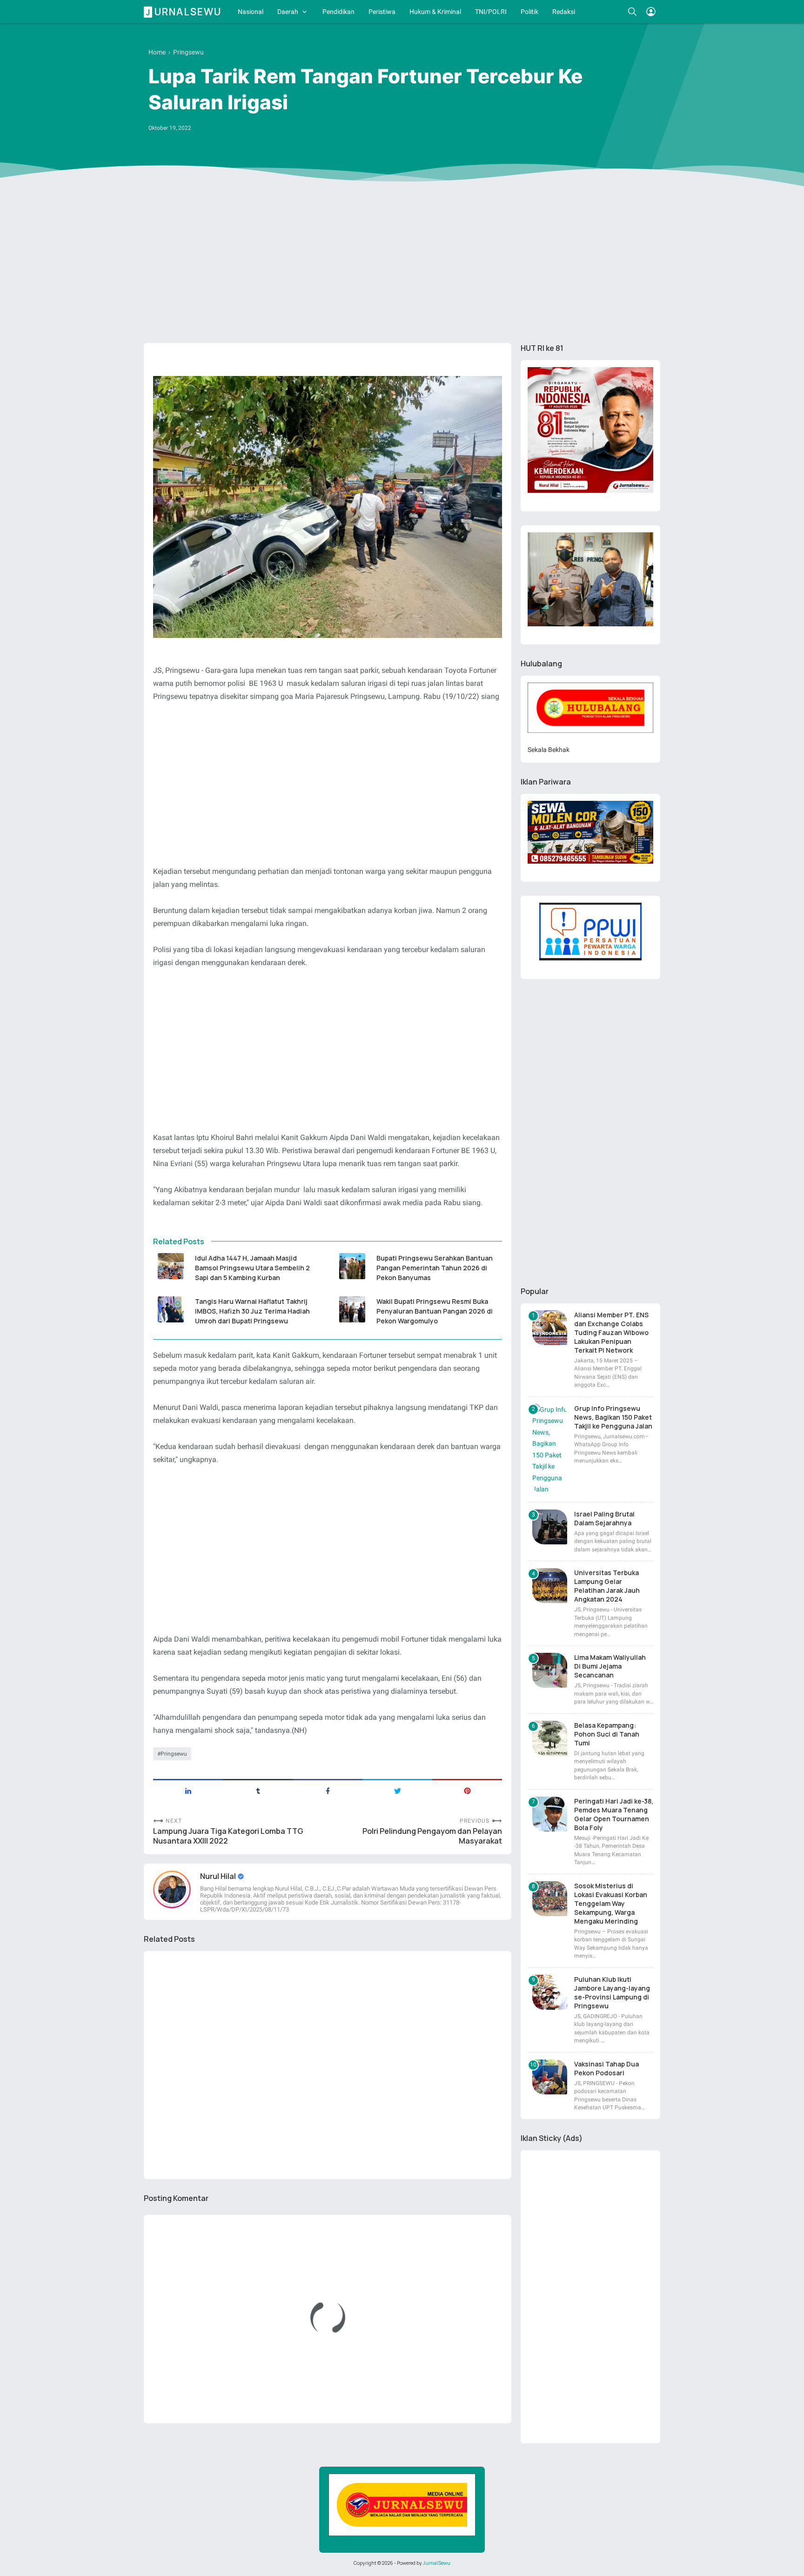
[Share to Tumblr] (258, 1790)
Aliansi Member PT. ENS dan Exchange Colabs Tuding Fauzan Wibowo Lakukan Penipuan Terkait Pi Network (611, 1332)
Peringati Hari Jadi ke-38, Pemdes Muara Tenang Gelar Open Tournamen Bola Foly (614, 1814)
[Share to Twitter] (397, 1790)
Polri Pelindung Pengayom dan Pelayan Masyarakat (432, 1836)
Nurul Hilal (219, 1876)
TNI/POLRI (491, 12)
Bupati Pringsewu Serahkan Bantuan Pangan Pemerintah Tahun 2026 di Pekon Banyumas (435, 1268)
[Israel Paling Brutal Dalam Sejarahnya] (550, 1527)
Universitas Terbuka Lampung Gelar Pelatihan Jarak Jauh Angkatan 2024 (607, 1586)
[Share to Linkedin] (188, 1790)
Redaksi (564, 12)
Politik (529, 12)
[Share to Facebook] (328, 1790)
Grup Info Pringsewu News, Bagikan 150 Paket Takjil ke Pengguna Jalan (613, 1417)
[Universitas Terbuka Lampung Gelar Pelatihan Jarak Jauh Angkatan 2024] (550, 1586)
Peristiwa (382, 12)
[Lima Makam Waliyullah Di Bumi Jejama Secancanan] (550, 1670)
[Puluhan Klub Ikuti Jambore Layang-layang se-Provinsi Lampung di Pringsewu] (550, 1992)
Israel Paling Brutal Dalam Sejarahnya (604, 1518)
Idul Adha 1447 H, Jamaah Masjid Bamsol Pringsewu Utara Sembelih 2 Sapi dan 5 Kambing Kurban (252, 1268)
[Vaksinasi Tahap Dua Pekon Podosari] (550, 2077)
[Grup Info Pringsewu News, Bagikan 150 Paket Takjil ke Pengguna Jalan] (550, 1449)
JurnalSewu (437, 2563)
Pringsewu (174, 1754)
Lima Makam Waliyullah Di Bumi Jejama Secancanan (610, 1666)
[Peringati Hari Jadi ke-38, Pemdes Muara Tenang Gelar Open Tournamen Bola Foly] (550, 1814)
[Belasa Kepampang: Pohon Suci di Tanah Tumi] (550, 1738)
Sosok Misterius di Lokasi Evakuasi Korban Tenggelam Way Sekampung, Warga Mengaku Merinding (611, 1903)
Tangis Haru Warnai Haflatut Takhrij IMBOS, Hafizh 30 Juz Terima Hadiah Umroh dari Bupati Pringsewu (252, 1311)
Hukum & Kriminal (435, 12)
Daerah (288, 12)
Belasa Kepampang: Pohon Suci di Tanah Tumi (607, 1734)
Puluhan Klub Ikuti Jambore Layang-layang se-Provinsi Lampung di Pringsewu (612, 1992)
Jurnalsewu (184, 12)
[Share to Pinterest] (467, 1790)
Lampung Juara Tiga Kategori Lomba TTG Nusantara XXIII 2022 (228, 1836)
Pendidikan (338, 12)
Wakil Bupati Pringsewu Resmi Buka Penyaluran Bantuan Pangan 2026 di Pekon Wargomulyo (435, 1311)
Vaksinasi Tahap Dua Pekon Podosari (606, 2068)
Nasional (251, 12)
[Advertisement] (402, 264)
